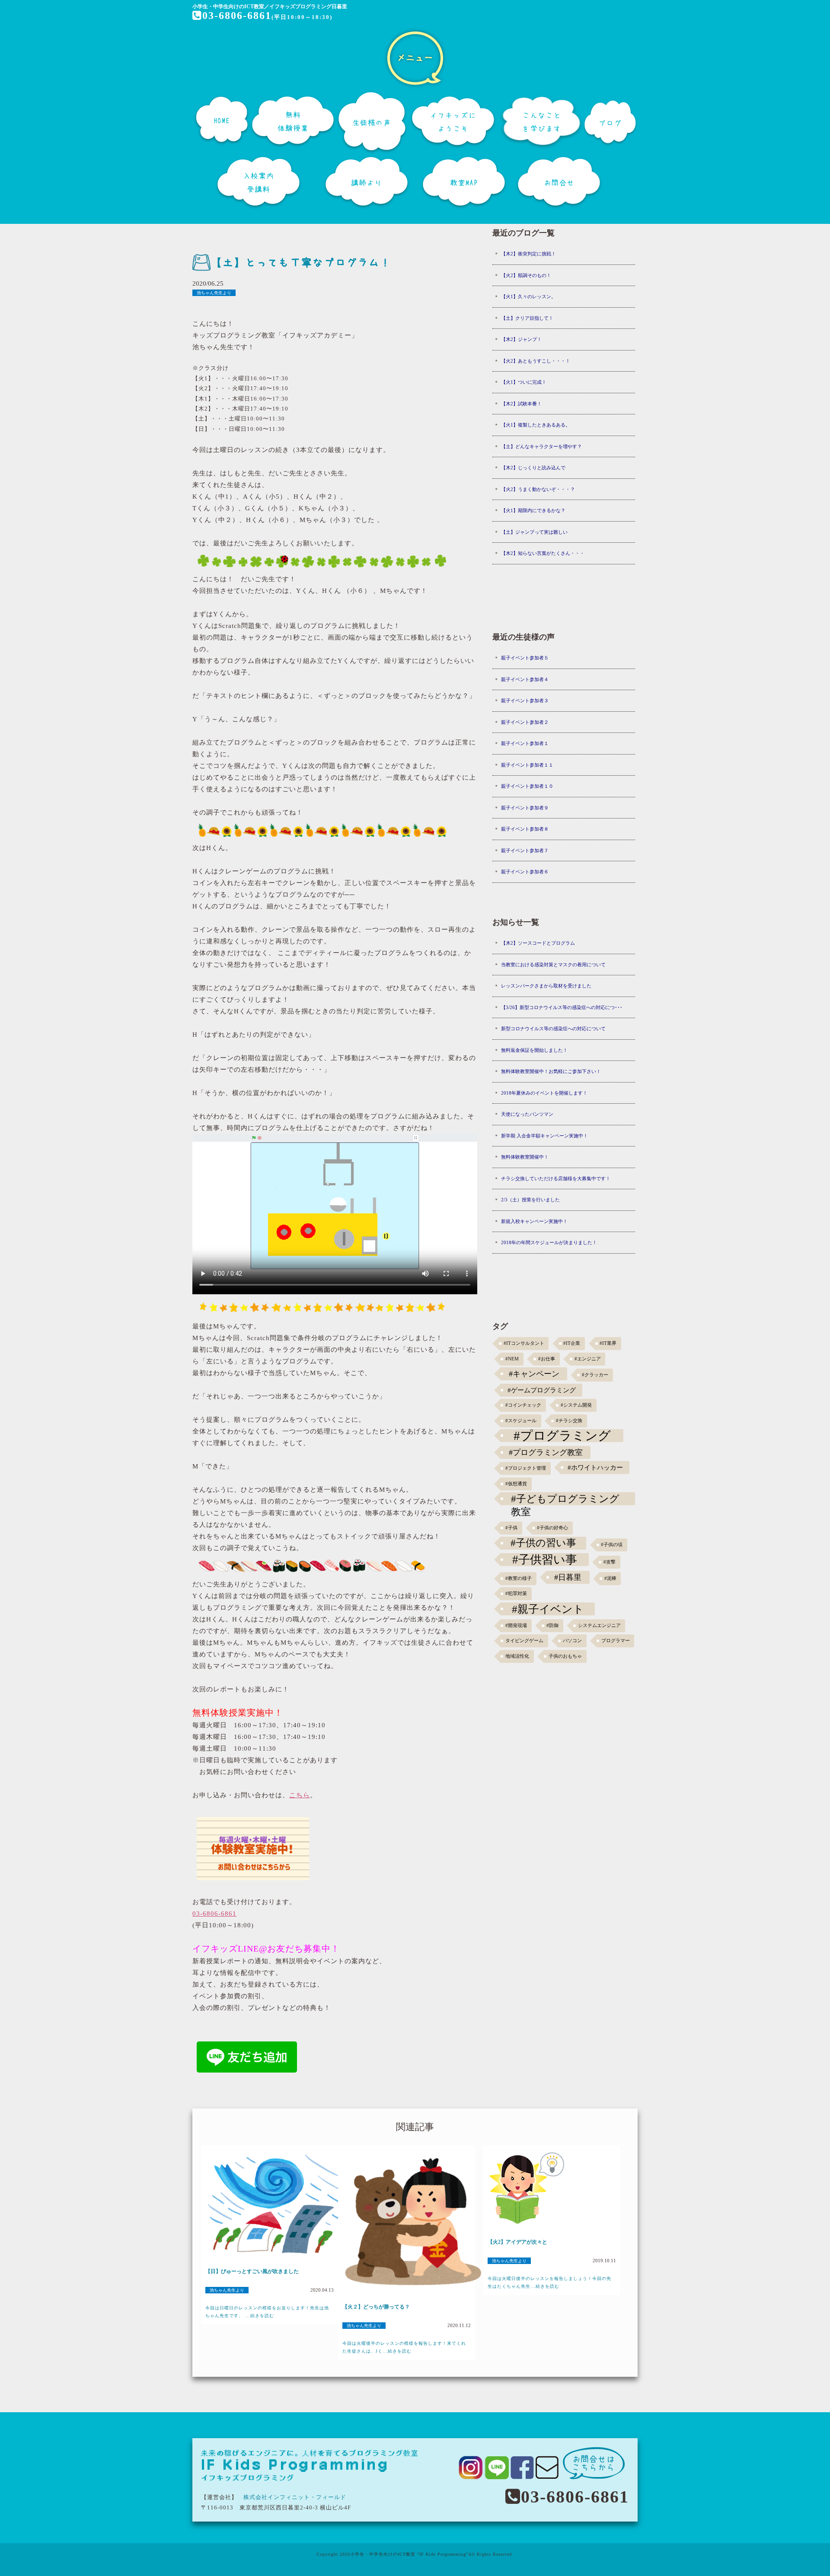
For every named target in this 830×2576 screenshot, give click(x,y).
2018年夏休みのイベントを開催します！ (544, 1093)
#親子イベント (548, 1609)
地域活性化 (517, 1656)
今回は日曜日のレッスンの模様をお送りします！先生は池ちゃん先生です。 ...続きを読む (267, 2312)
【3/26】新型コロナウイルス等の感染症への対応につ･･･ (562, 1007)
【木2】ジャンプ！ (521, 339)
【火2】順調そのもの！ (526, 275)
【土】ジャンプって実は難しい (534, 532)
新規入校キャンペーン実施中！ (534, 1221)
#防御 (552, 1626)
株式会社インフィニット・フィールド (295, 2497)
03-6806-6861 (237, 16)
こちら (300, 1795)
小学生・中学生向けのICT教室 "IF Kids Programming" (409, 2554)
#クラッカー (595, 1375)
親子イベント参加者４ (525, 679)
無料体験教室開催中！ (525, 1157)
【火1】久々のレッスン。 (528, 296)
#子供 (511, 1528)
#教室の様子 (519, 1578)
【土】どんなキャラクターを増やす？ (541, 446)
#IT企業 (572, 1343)
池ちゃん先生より (214, 293)
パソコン (572, 1641)
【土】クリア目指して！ (527, 318)
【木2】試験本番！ (521, 404)
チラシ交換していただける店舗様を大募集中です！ (556, 1178)
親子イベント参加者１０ (527, 786)
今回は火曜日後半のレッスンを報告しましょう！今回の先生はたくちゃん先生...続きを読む (549, 2282)
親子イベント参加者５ (525, 658)
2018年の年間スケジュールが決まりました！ (549, 1242)
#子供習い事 (545, 1560)
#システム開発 (576, 1405)
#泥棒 (610, 1578)
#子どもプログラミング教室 (565, 1499)
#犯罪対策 (516, 1594)
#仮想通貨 (516, 1484)
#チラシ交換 (569, 1421)
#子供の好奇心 (552, 1528)
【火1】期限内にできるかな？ (533, 510)
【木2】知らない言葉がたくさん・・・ (543, 553)
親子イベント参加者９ (525, 808)
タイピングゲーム (524, 1641)
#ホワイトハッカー (595, 1467)
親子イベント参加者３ (525, 701)
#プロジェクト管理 (526, 1468)
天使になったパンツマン (527, 1114)
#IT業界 (608, 1343)
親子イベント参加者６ (525, 872)
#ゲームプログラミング (542, 1390)
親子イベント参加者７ (525, 850)
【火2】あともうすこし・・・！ (536, 361)
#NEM (512, 1359)
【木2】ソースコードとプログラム (538, 943)
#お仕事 (547, 1359)
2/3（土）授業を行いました (530, 1200)
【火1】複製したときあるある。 (536, 425)
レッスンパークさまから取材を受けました (546, 986)
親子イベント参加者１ (525, 743)
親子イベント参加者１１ (527, 765)
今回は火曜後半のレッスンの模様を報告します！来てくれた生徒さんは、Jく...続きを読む (404, 2347)
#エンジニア (588, 1359)
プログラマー (616, 1641)
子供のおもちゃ (565, 1656)
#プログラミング (562, 1436)
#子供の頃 (612, 1545)
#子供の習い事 (543, 1543)
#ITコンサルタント (524, 1343)
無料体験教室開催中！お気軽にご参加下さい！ (551, 1071)
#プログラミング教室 (546, 1452)
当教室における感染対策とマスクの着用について (553, 965)
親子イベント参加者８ (525, 829)
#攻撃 (610, 1562)
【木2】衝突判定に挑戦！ (528, 254)
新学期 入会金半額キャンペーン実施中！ (544, 1136)
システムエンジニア (599, 1626)
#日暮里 (568, 1577)
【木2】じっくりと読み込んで (533, 468)
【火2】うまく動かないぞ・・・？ (538, 489)
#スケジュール (521, 1421)
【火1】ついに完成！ (524, 382)
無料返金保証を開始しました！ (534, 1050)
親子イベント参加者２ (525, 722)
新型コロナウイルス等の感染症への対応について (553, 1028)
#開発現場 (516, 1626)
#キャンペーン (534, 1374)
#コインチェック (523, 1405)
